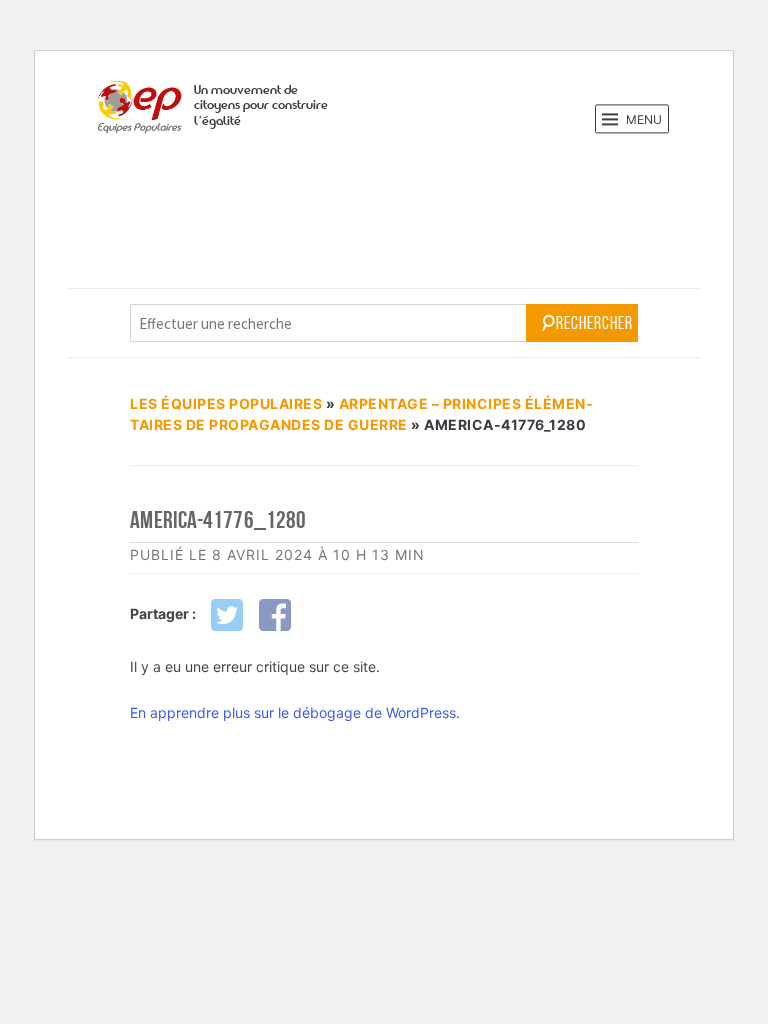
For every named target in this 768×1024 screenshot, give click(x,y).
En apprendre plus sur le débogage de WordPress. (295, 712)
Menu (642, 119)
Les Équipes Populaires (226, 403)
